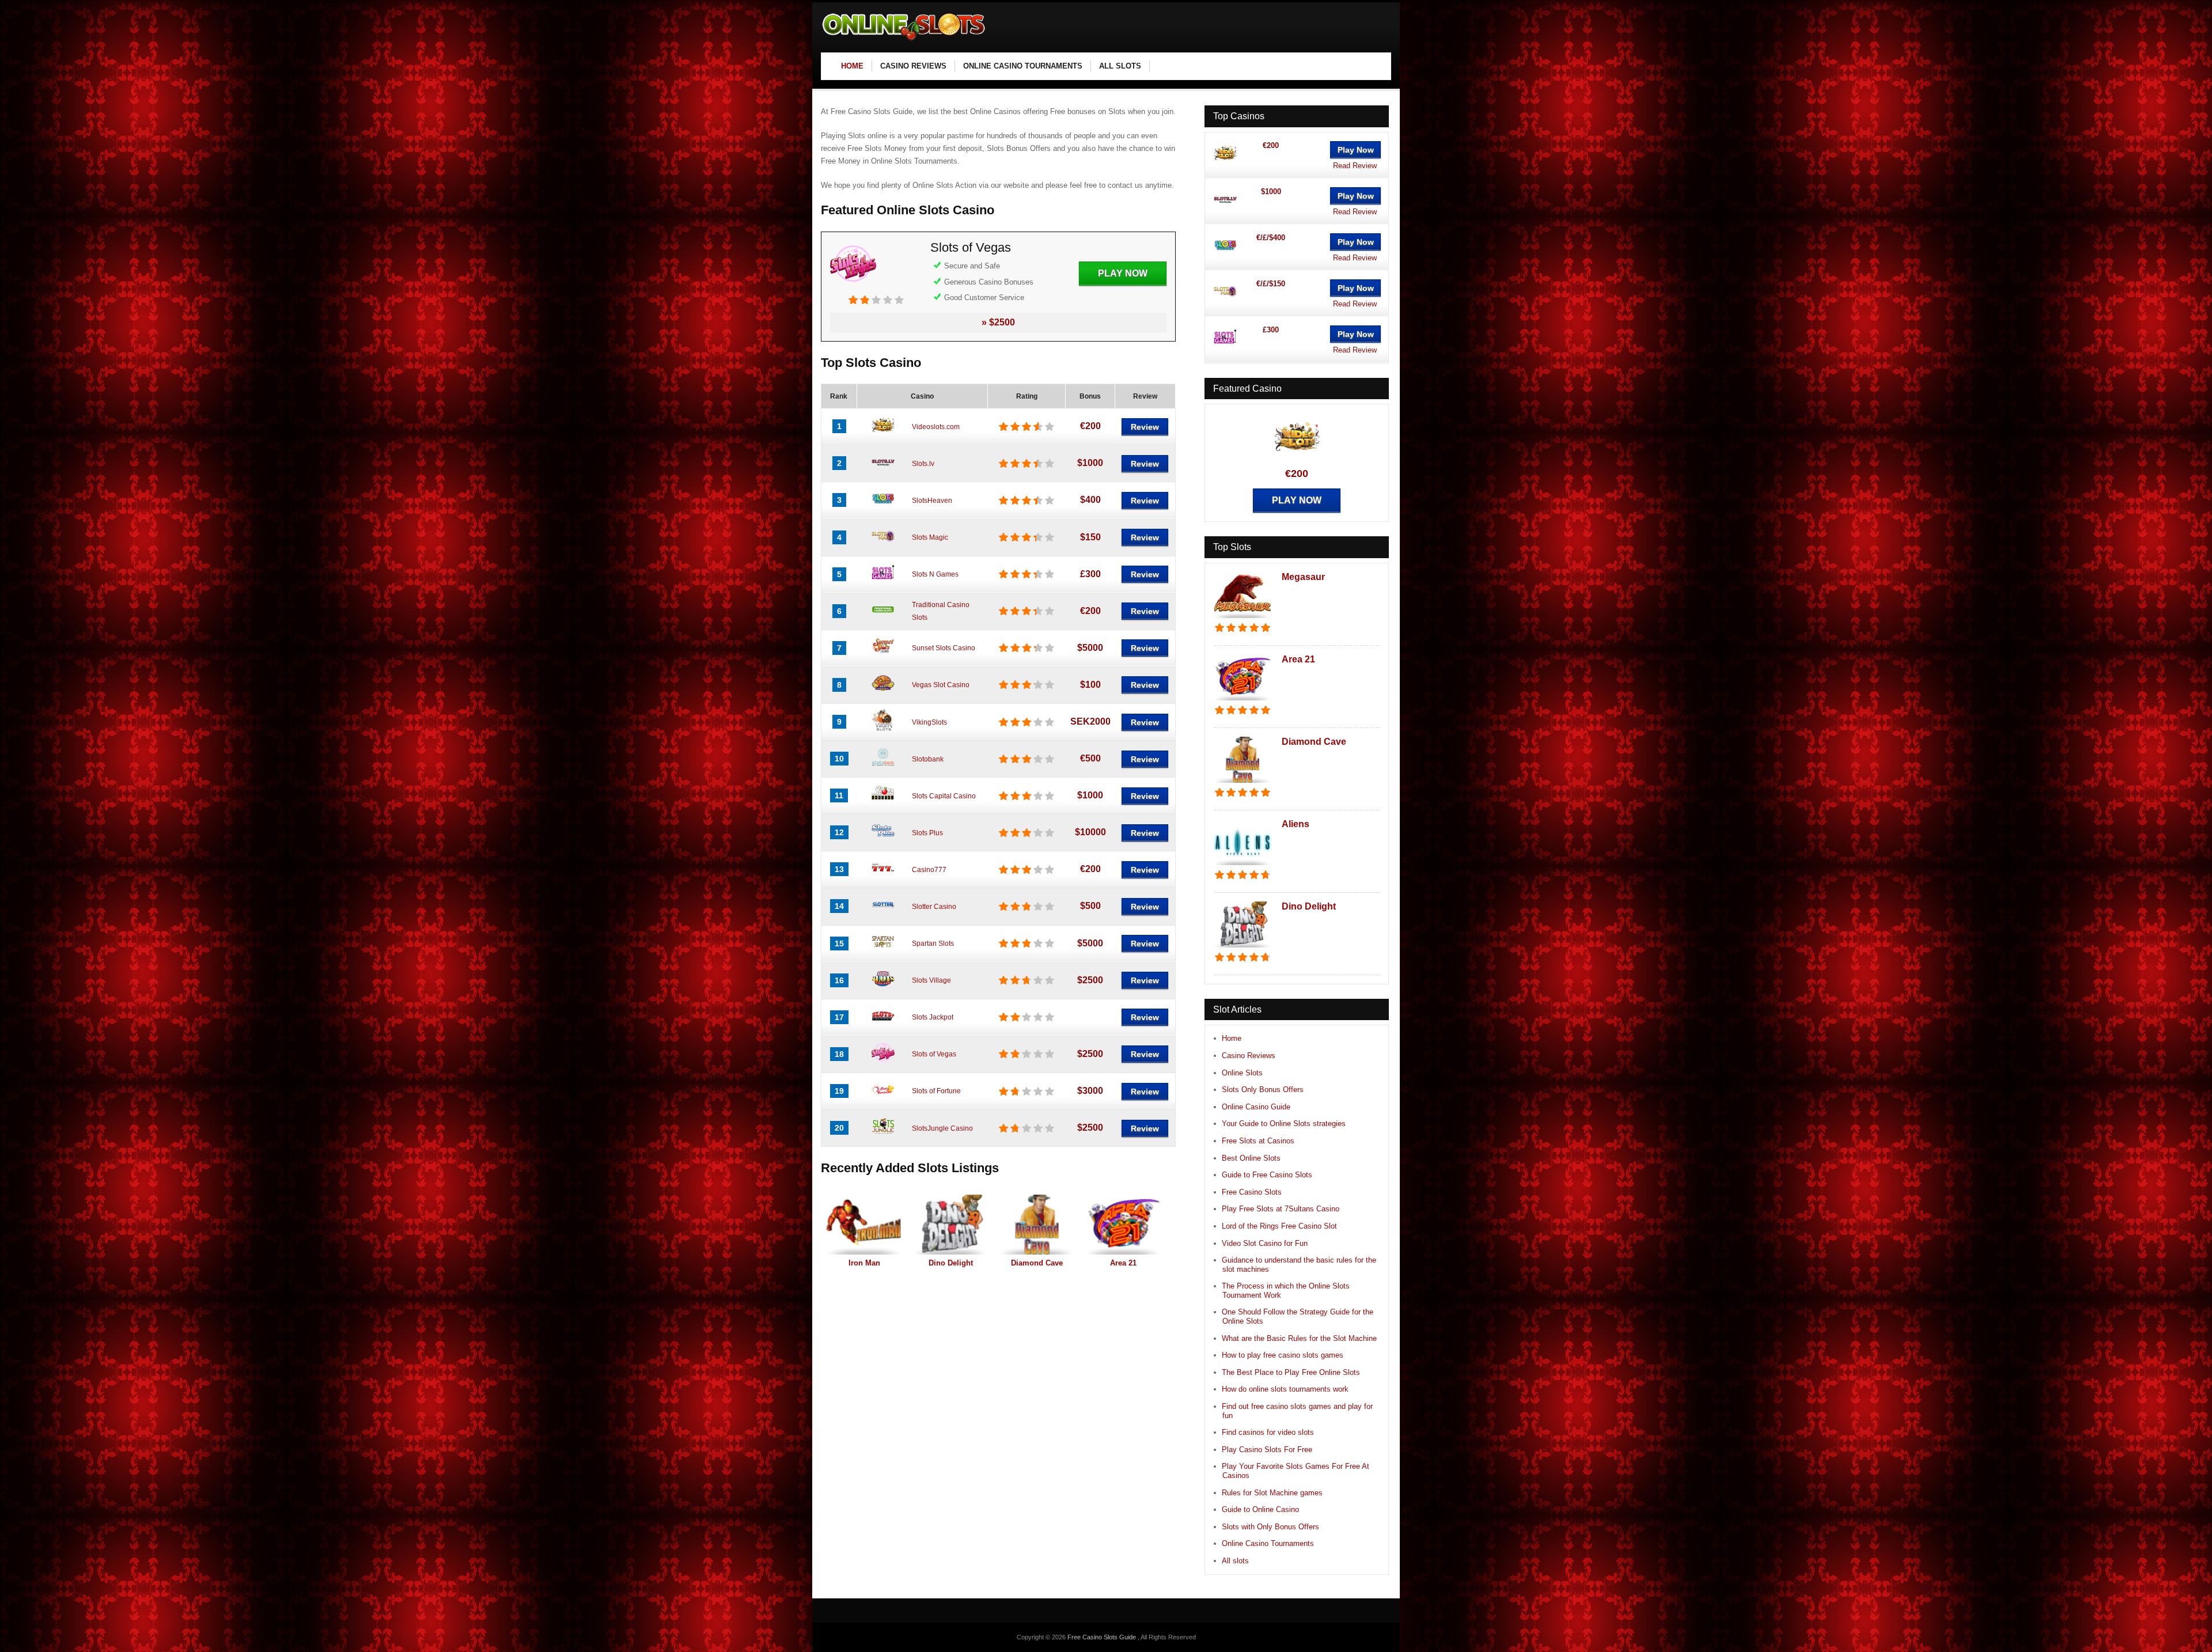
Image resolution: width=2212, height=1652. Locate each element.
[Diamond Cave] (1037, 1225)
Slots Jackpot (933, 1017)
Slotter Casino (934, 907)
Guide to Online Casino (1260, 1509)
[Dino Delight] (950, 1225)
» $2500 (998, 322)
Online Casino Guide (1256, 1107)
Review (1145, 427)
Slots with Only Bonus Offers (1270, 1527)
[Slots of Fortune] (883, 1098)
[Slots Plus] (883, 840)
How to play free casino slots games (1283, 1355)
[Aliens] (1243, 866)
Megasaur (1303, 577)
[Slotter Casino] (883, 914)
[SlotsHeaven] (883, 507)
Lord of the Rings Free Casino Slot (1279, 1226)
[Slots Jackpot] (883, 1025)
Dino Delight (951, 1263)
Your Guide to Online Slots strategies (1284, 1124)
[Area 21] (1123, 1225)
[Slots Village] (883, 988)
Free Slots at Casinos (1258, 1141)
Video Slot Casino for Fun (1265, 1243)
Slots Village (931, 980)
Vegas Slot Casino (941, 685)
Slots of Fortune (936, 1091)
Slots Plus (927, 833)
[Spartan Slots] (883, 951)
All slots (1235, 1561)
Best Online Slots (1251, 1158)
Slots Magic (930, 537)
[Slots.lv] (883, 471)
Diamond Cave (1037, 1263)
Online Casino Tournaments (1268, 1543)
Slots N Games (935, 574)
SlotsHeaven (932, 501)
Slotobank (928, 759)
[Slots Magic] (883, 545)
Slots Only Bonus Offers (1263, 1090)
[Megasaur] (1243, 619)
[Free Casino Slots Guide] (904, 41)
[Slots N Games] (883, 582)
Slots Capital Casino (944, 796)
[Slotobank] (883, 766)
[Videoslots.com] (883, 434)
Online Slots (1242, 1073)
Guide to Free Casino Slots (1267, 1175)
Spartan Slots (933, 944)
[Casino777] (883, 877)
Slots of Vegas (971, 247)
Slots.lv (923, 464)
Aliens (1296, 824)
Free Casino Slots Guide (1103, 1637)
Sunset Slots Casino (944, 648)
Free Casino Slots (1252, 1192)
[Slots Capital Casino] (883, 803)
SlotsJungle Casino (942, 1128)
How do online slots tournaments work (1285, 1389)
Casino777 (929, 870)
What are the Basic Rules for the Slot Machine (1299, 1338)
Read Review (1355, 166)
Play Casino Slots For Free (1267, 1450)
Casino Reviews (1249, 1056)
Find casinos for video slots (1268, 1432)
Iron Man (864, 1263)
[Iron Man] (864, 1225)
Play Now (1123, 273)
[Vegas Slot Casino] (883, 692)
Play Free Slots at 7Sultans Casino (1281, 1209)
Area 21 (1123, 1263)
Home (1232, 1038)
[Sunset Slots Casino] (883, 656)
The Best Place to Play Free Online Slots (1291, 1372)
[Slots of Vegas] (853, 289)
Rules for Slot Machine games (1272, 1493)
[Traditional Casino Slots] (883, 619)
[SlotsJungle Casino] (883, 1135)
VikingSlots (929, 722)
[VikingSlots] (883, 729)
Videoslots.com (936, 427)
